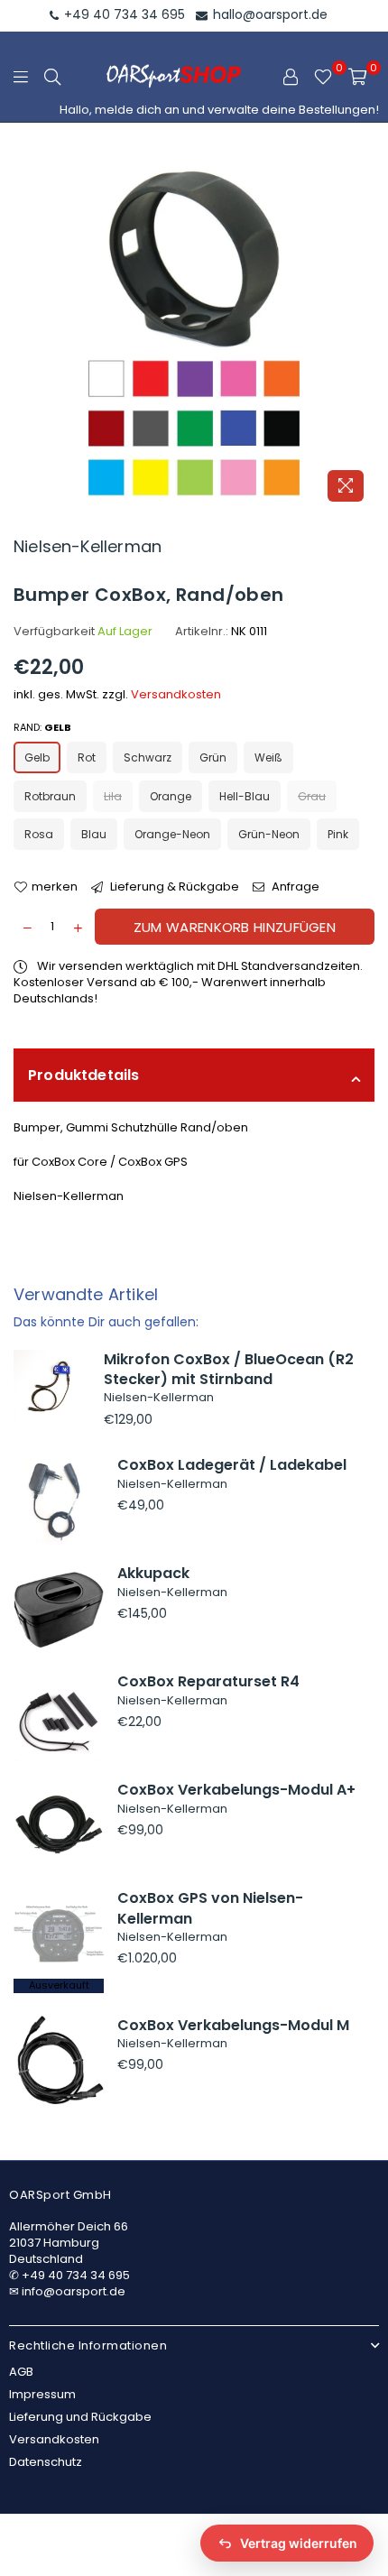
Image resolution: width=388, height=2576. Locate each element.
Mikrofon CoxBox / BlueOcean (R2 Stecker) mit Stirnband (229, 1369)
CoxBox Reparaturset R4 (208, 1681)
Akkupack (153, 1573)
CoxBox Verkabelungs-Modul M (233, 2025)
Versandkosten (176, 694)
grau (312, 796)
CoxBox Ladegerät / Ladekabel (232, 1465)
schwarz (148, 757)
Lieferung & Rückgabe (173, 887)
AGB (21, 2372)
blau (94, 834)
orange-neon (172, 834)
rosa (39, 834)
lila (113, 796)
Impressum (42, 2394)
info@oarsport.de (74, 2291)
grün (213, 757)
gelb (37, 757)
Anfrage (294, 887)
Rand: (42, 728)
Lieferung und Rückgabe (80, 2417)
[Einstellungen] (291, 77)
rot (87, 757)
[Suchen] (52, 77)
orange (171, 796)
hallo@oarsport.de (268, 14)
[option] (194, 330)
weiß (268, 757)
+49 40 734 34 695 (123, 14)
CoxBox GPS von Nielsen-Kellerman (210, 1908)
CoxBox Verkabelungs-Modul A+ (236, 1790)
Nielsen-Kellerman (88, 546)
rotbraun (50, 796)
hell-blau (245, 796)
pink (338, 834)
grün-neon (269, 834)
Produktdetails (84, 1075)
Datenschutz (46, 2462)
